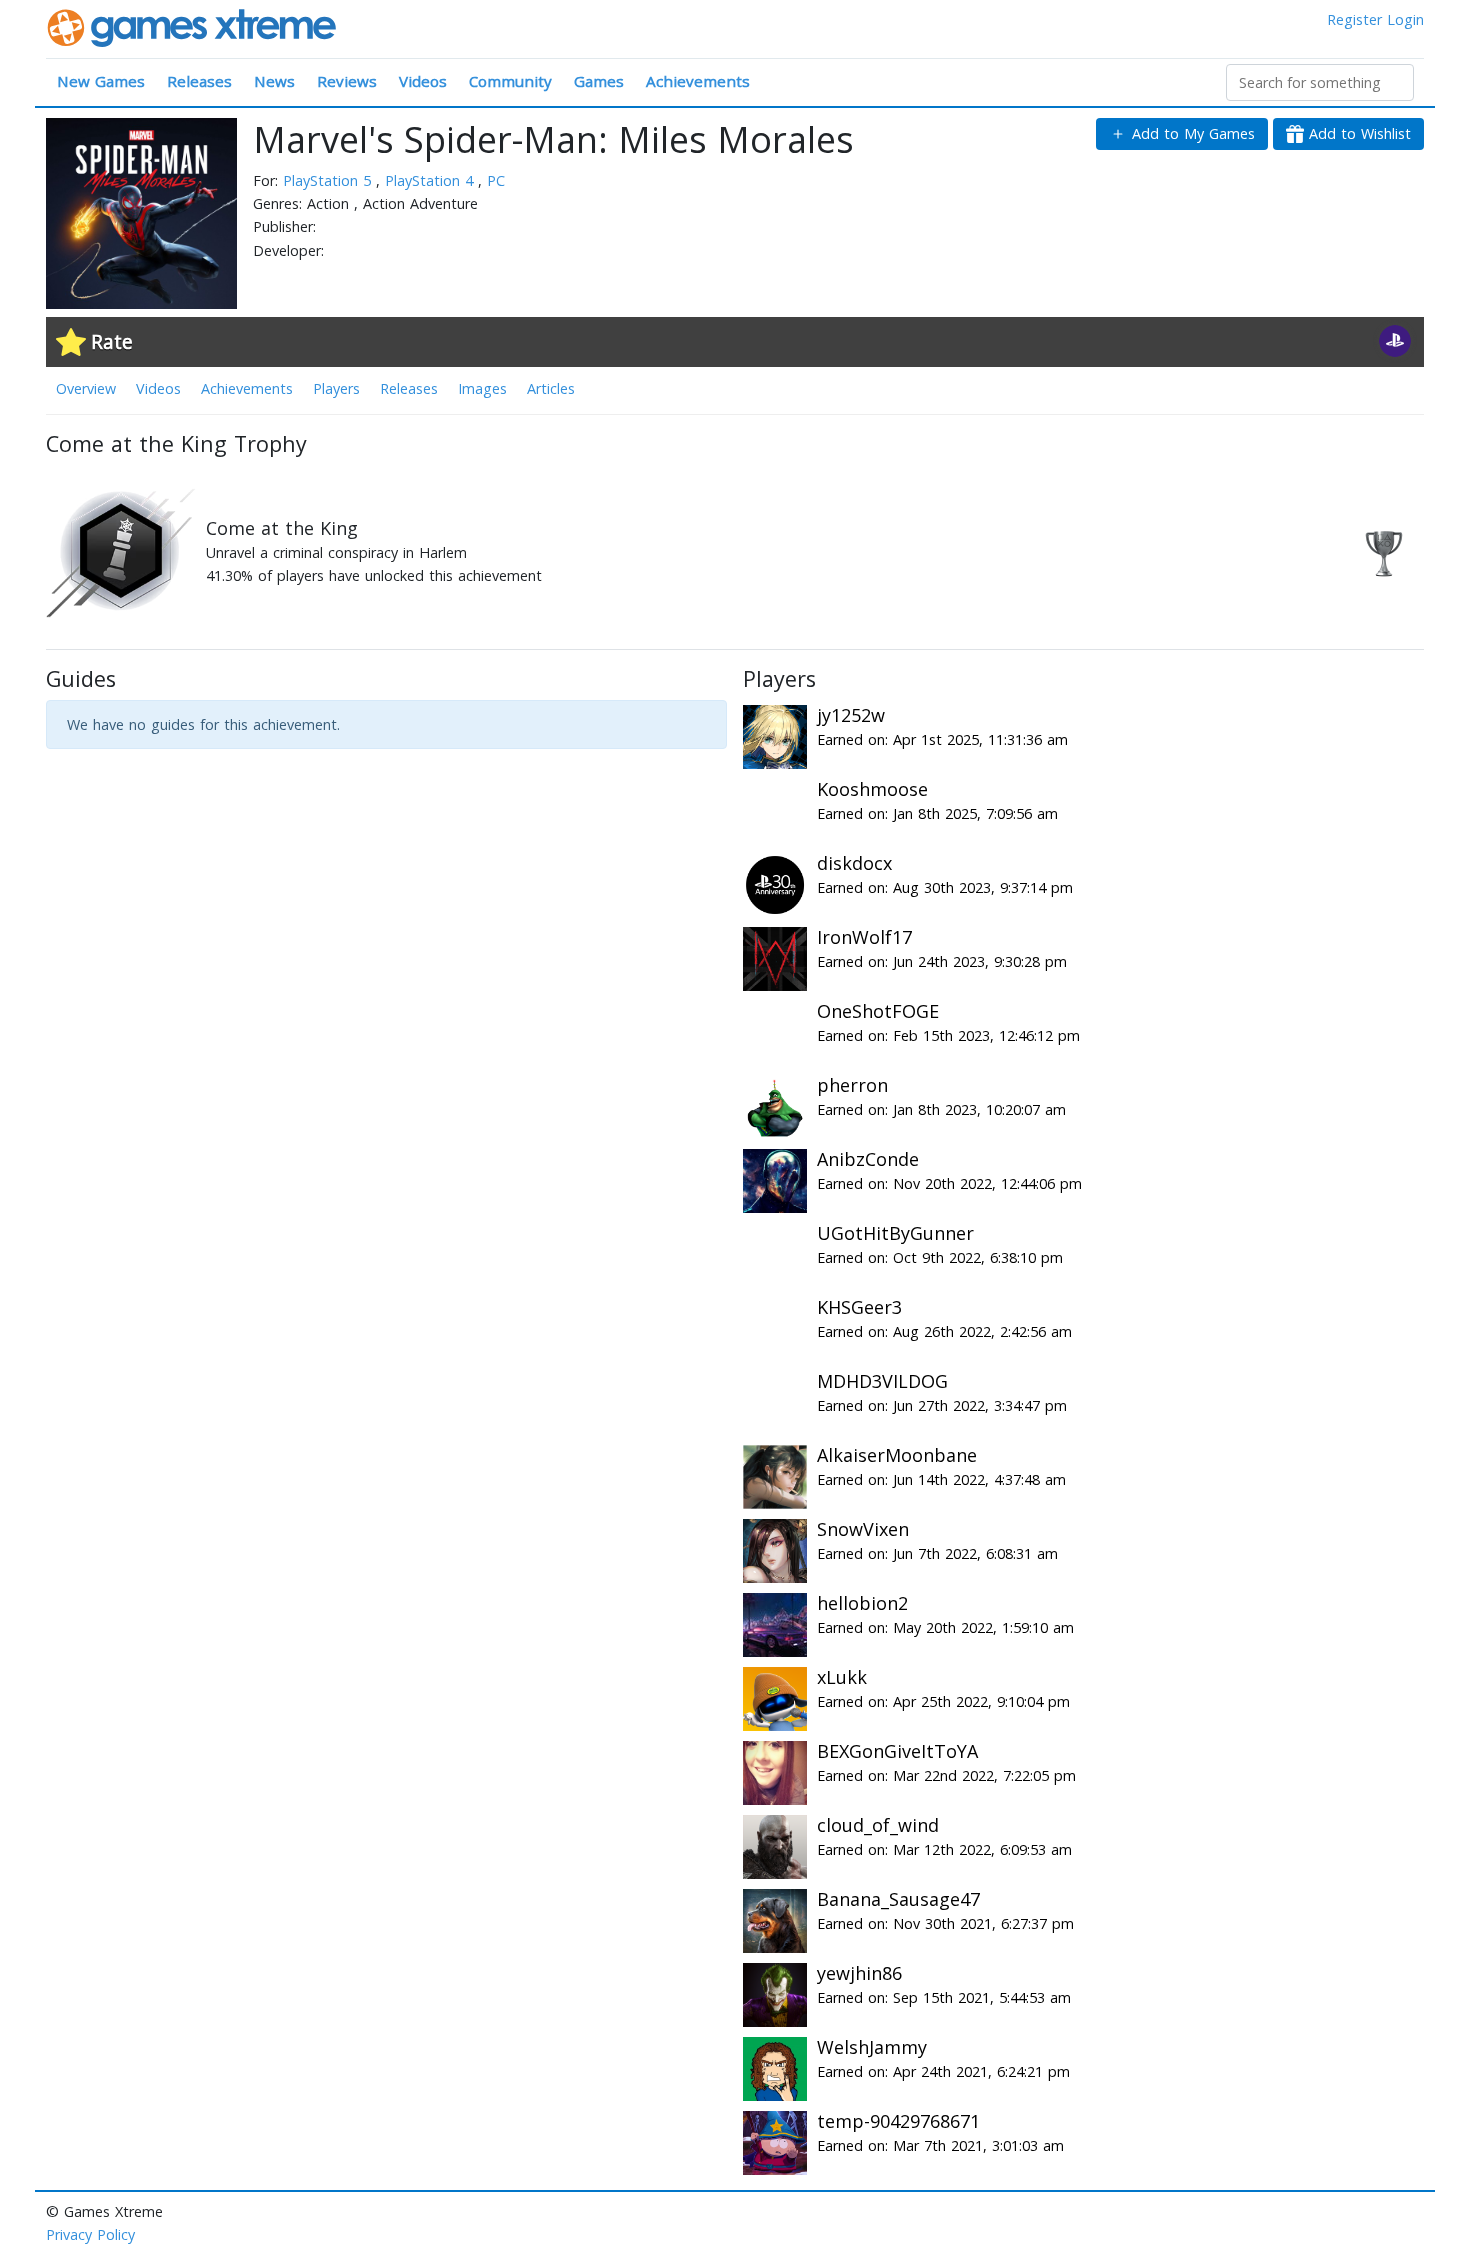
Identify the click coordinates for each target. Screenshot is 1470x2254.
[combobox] (1320, 82)
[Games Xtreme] (193, 26)
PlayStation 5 (329, 180)
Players (336, 388)
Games (599, 81)
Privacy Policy (90, 2234)
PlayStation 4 (431, 180)
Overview (86, 388)
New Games (101, 81)
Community (510, 81)
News (274, 81)
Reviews (347, 81)
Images (482, 388)
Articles (551, 388)
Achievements (698, 81)
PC (496, 180)
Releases (199, 81)
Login (1405, 19)
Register (1354, 19)
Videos (423, 81)
